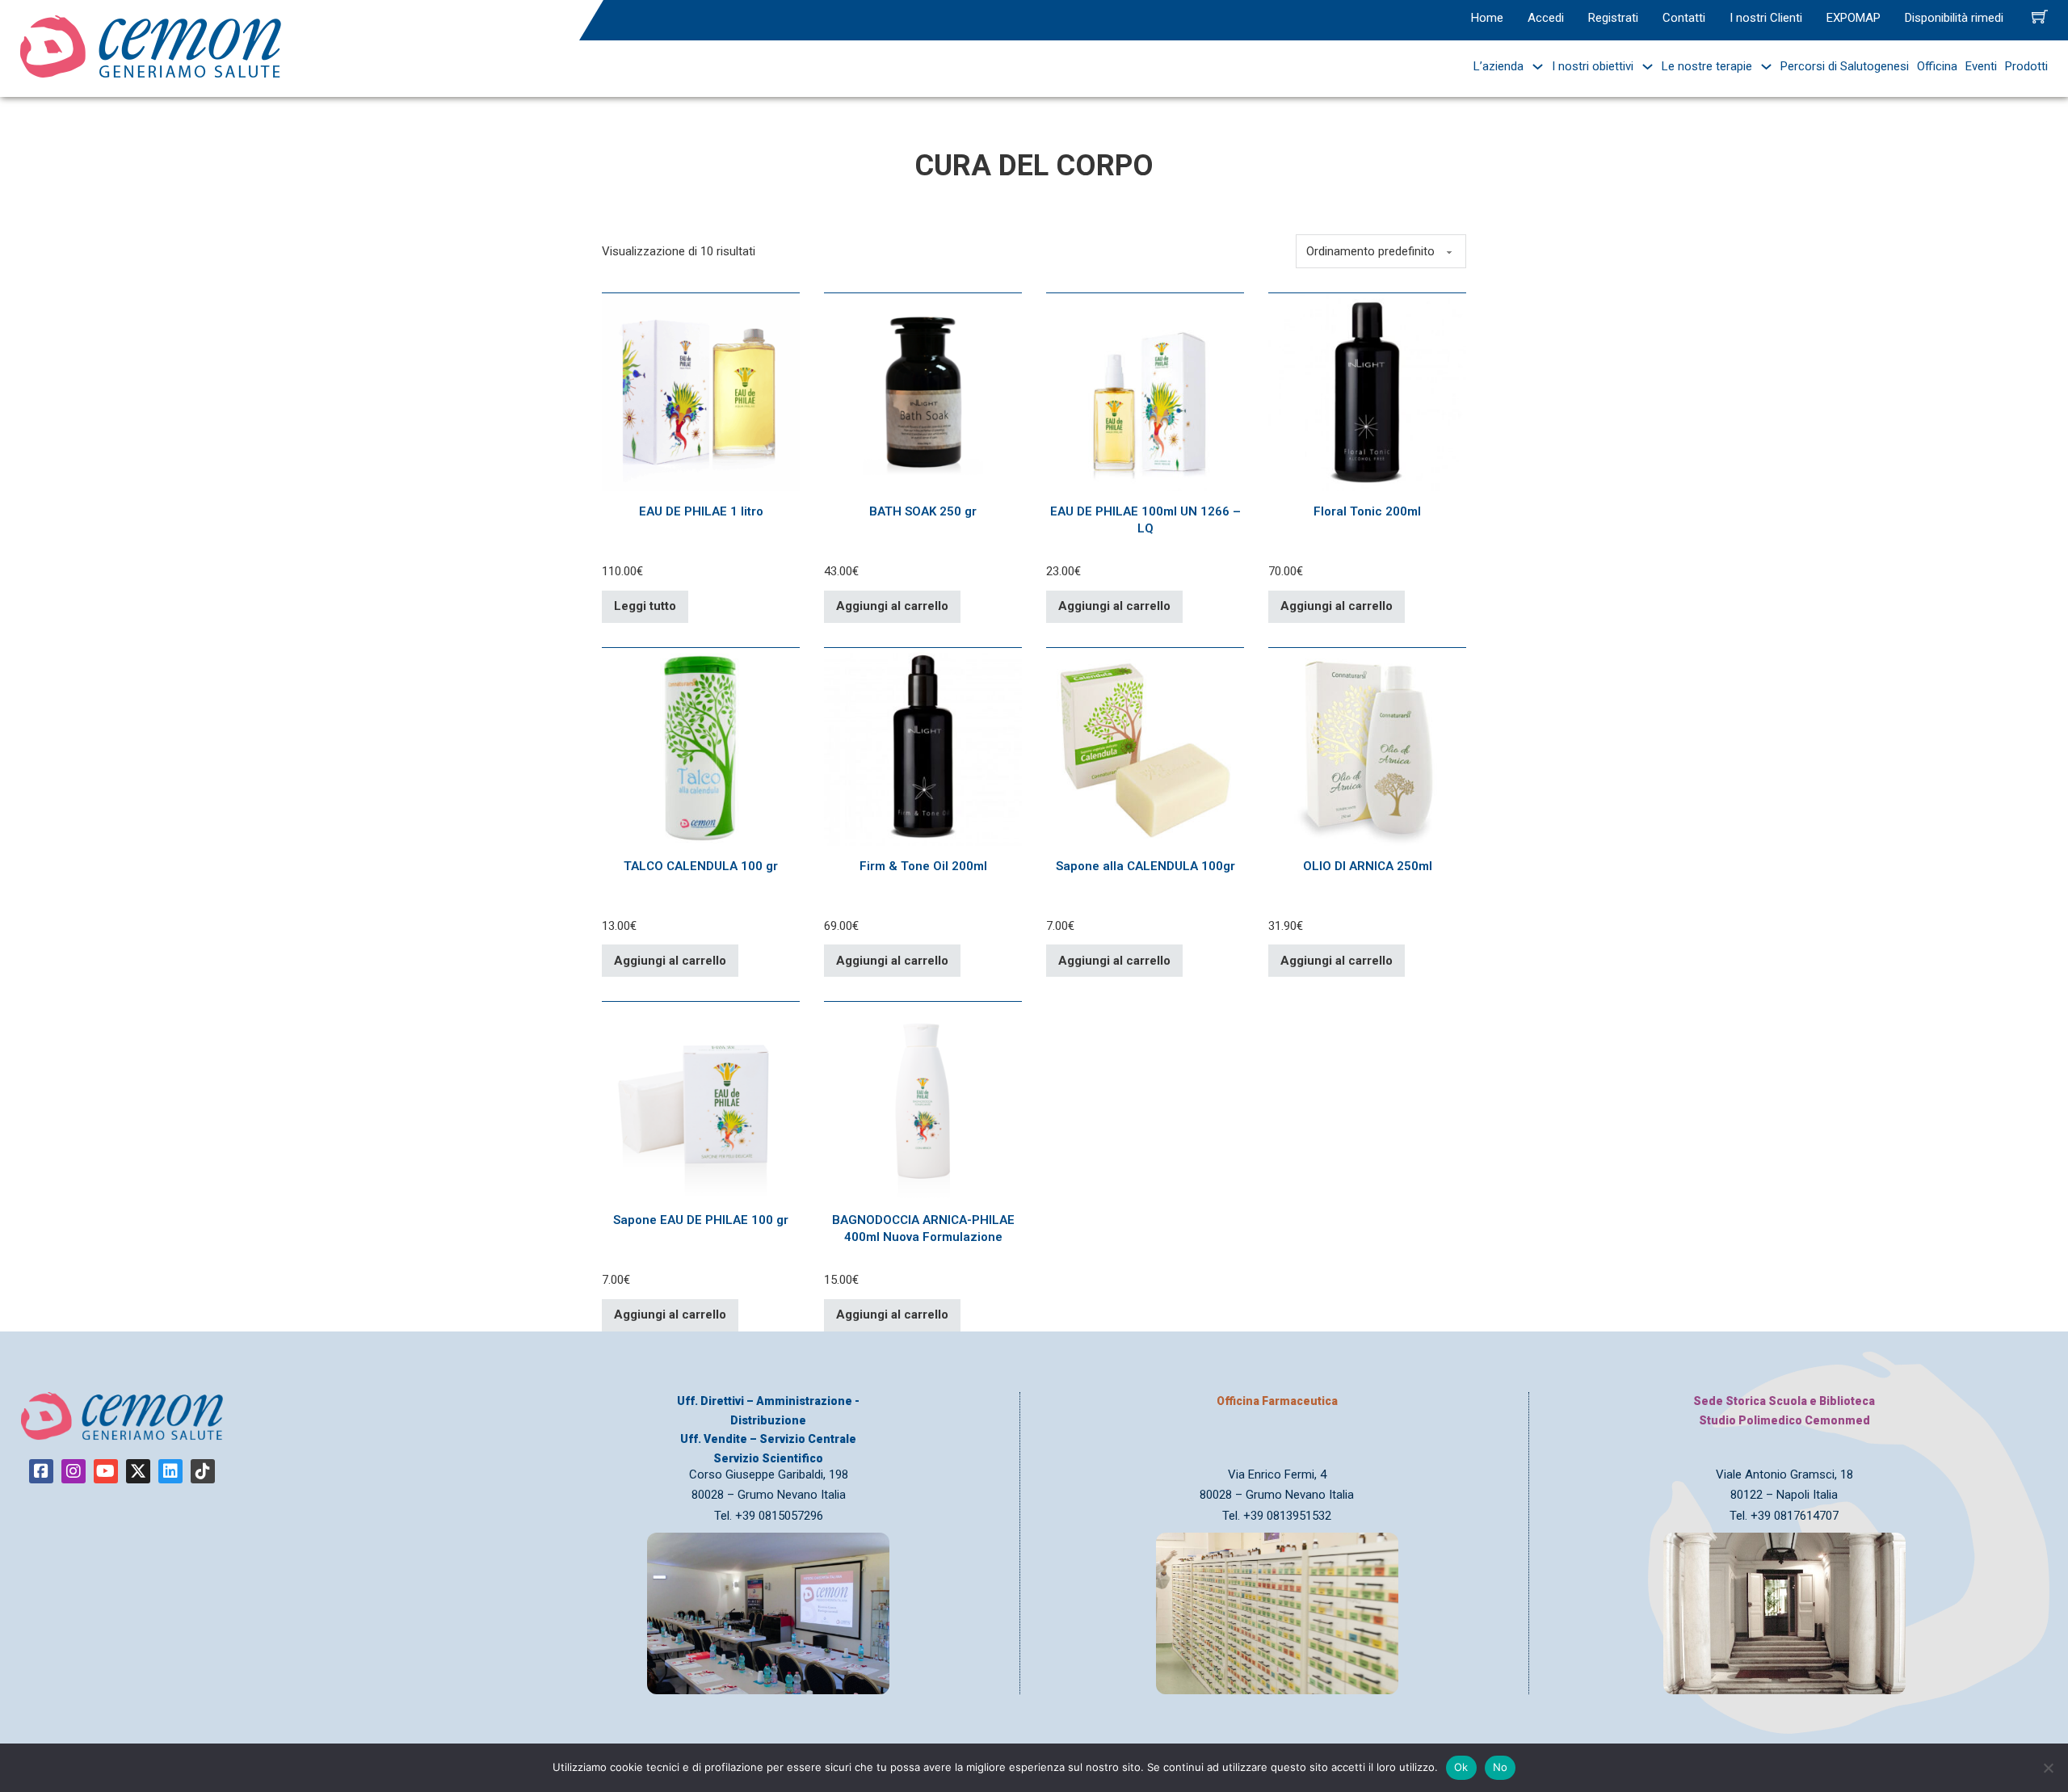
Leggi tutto (645, 606)
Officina (1937, 66)
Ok (1461, 1767)
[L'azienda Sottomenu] (1534, 67)
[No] (2048, 1768)
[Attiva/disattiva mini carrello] (2040, 16)
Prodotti (2026, 66)
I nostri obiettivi (1593, 66)
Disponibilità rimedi (1954, 18)
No (1501, 1767)
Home (1487, 18)
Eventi (1981, 66)
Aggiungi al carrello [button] (892, 606)
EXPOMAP (1854, 18)
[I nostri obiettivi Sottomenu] (1643, 67)
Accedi (1546, 18)
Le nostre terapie (1707, 66)
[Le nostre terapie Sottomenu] (1762, 67)
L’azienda (1498, 66)
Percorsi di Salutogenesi (1845, 66)
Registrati (1613, 18)
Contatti (1684, 18)
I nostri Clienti (1766, 18)
